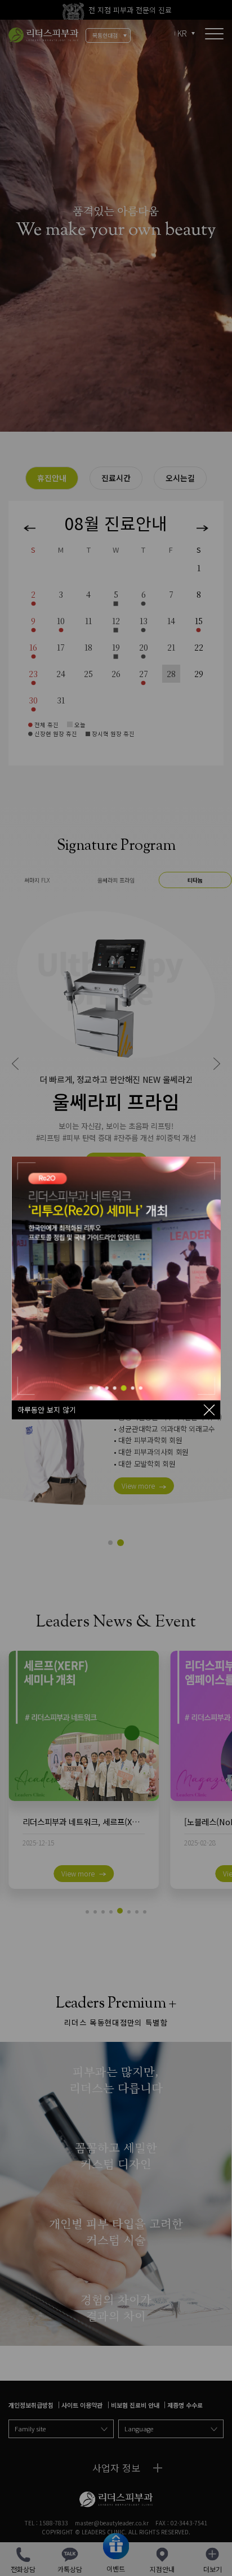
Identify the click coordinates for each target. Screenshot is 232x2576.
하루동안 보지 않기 (47, 1410)
